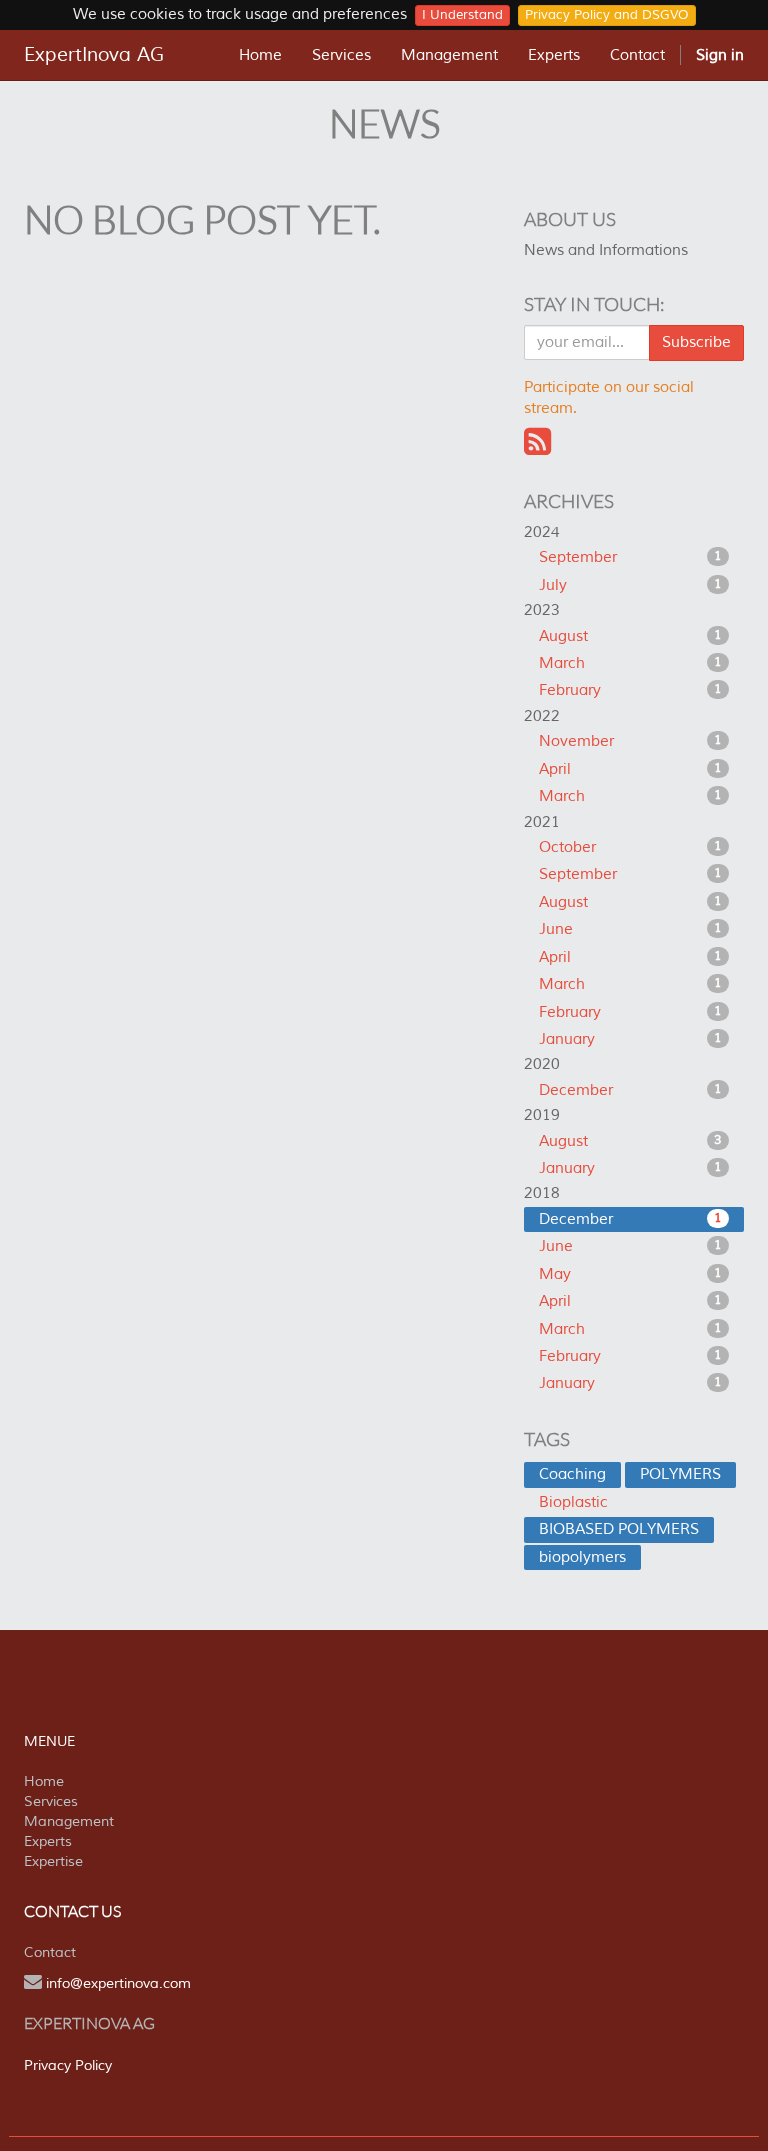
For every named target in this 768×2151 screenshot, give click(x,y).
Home (44, 1781)
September (630, 557)
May (630, 1274)
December (630, 1090)
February (630, 690)
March (630, 663)
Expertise (53, 1861)
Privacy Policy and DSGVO (607, 15)
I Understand (462, 15)
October (630, 847)
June (630, 929)
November (630, 741)
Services (51, 1801)
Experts (48, 1841)
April (630, 769)
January (630, 1039)
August (630, 636)
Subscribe (696, 342)
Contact (50, 1952)
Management (69, 1821)
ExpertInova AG (94, 55)
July (630, 585)
